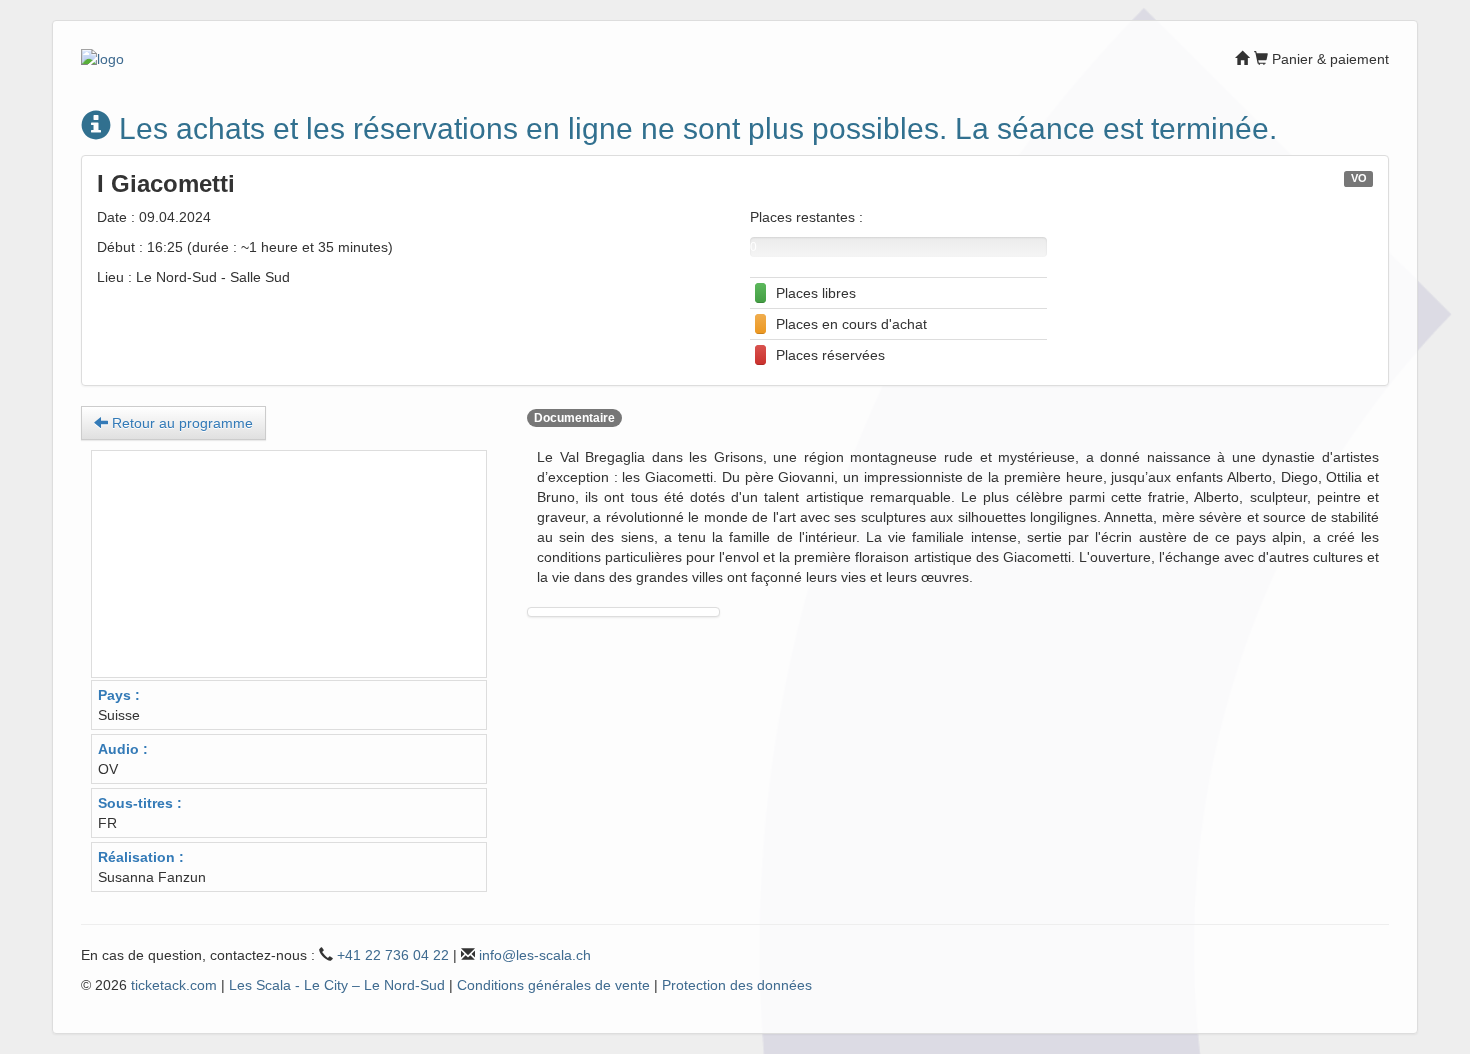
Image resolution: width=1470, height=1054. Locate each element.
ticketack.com (174, 985)
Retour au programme (180, 423)
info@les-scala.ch (535, 955)
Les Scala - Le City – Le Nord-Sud (337, 985)
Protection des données (737, 985)
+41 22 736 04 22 (393, 955)
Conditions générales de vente (553, 985)
